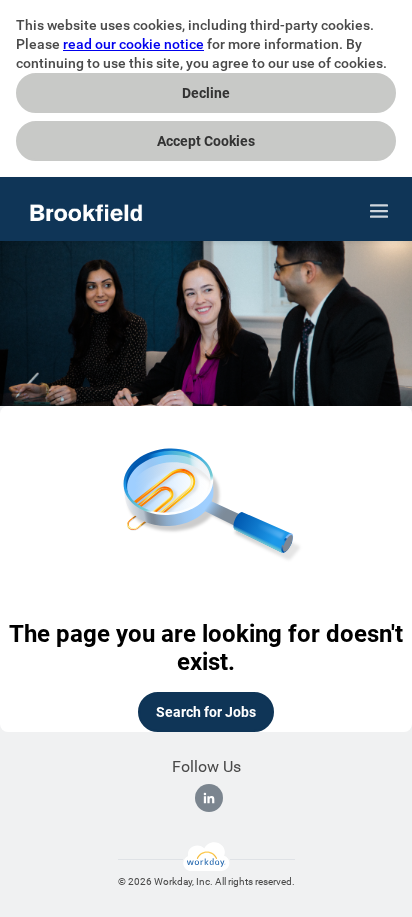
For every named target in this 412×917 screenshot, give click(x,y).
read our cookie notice (133, 44)
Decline (206, 93)
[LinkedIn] (209, 798)
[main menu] (379, 211)
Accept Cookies (206, 141)
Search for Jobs (206, 712)
